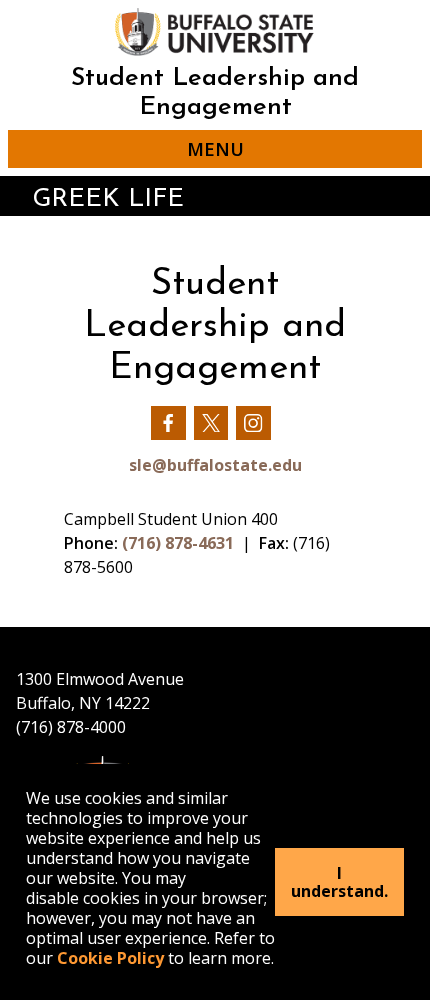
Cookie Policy (110, 958)
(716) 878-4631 (178, 543)
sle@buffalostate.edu (215, 465)
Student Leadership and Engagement (215, 93)
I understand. (339, 882)
